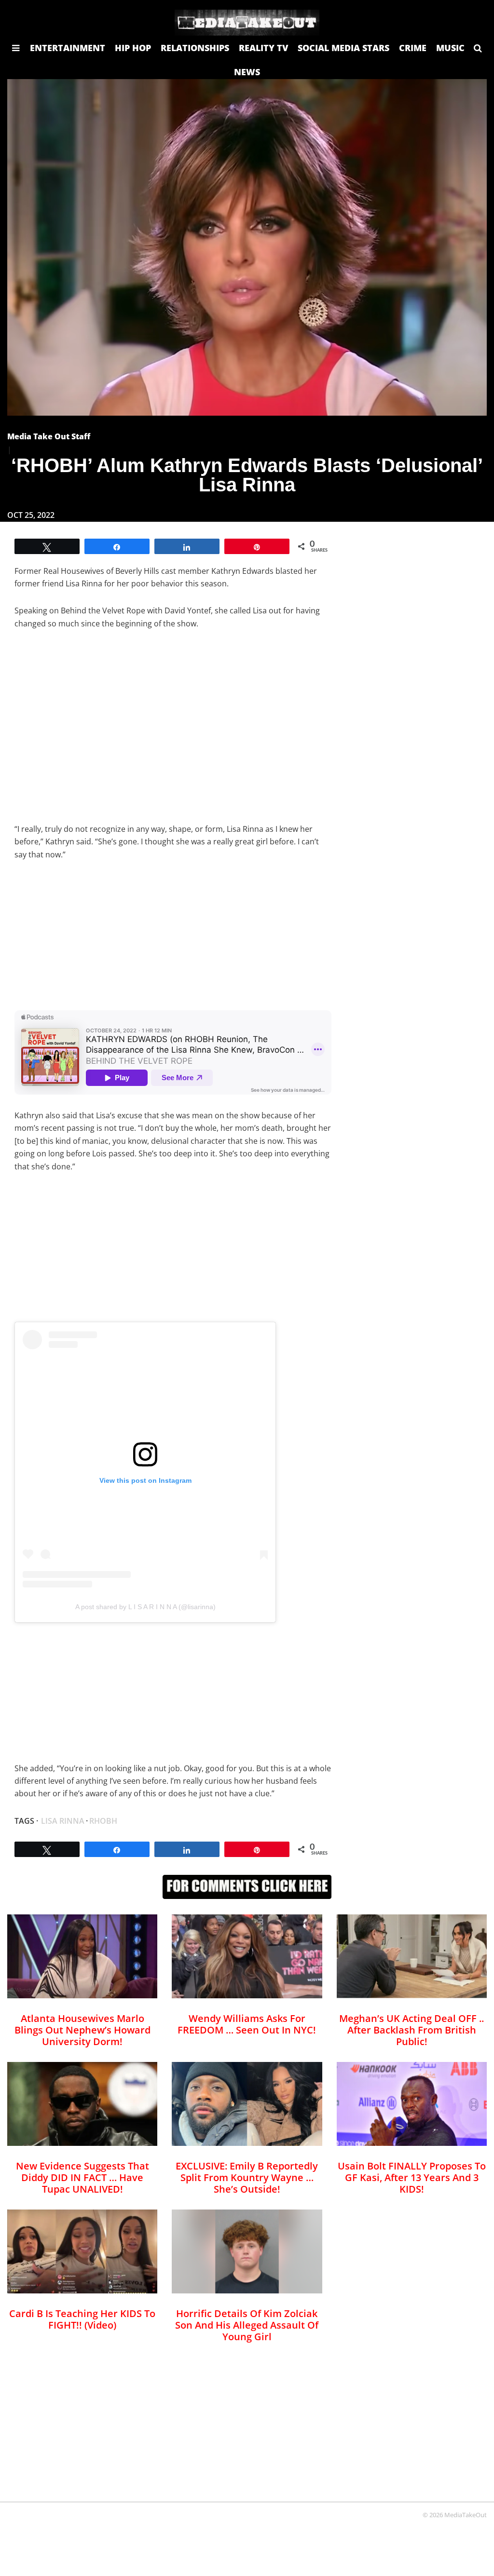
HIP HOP (133, 48)
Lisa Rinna (63, 1821)
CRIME (413, 48)
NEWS (247, 72)
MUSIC (450, 48)
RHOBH (103, 1821)
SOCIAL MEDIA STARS (343, 48)
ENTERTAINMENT (68, 48)
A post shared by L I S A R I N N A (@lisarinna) (145, 1607)
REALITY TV (263, 48)
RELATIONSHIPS (195, 48)
